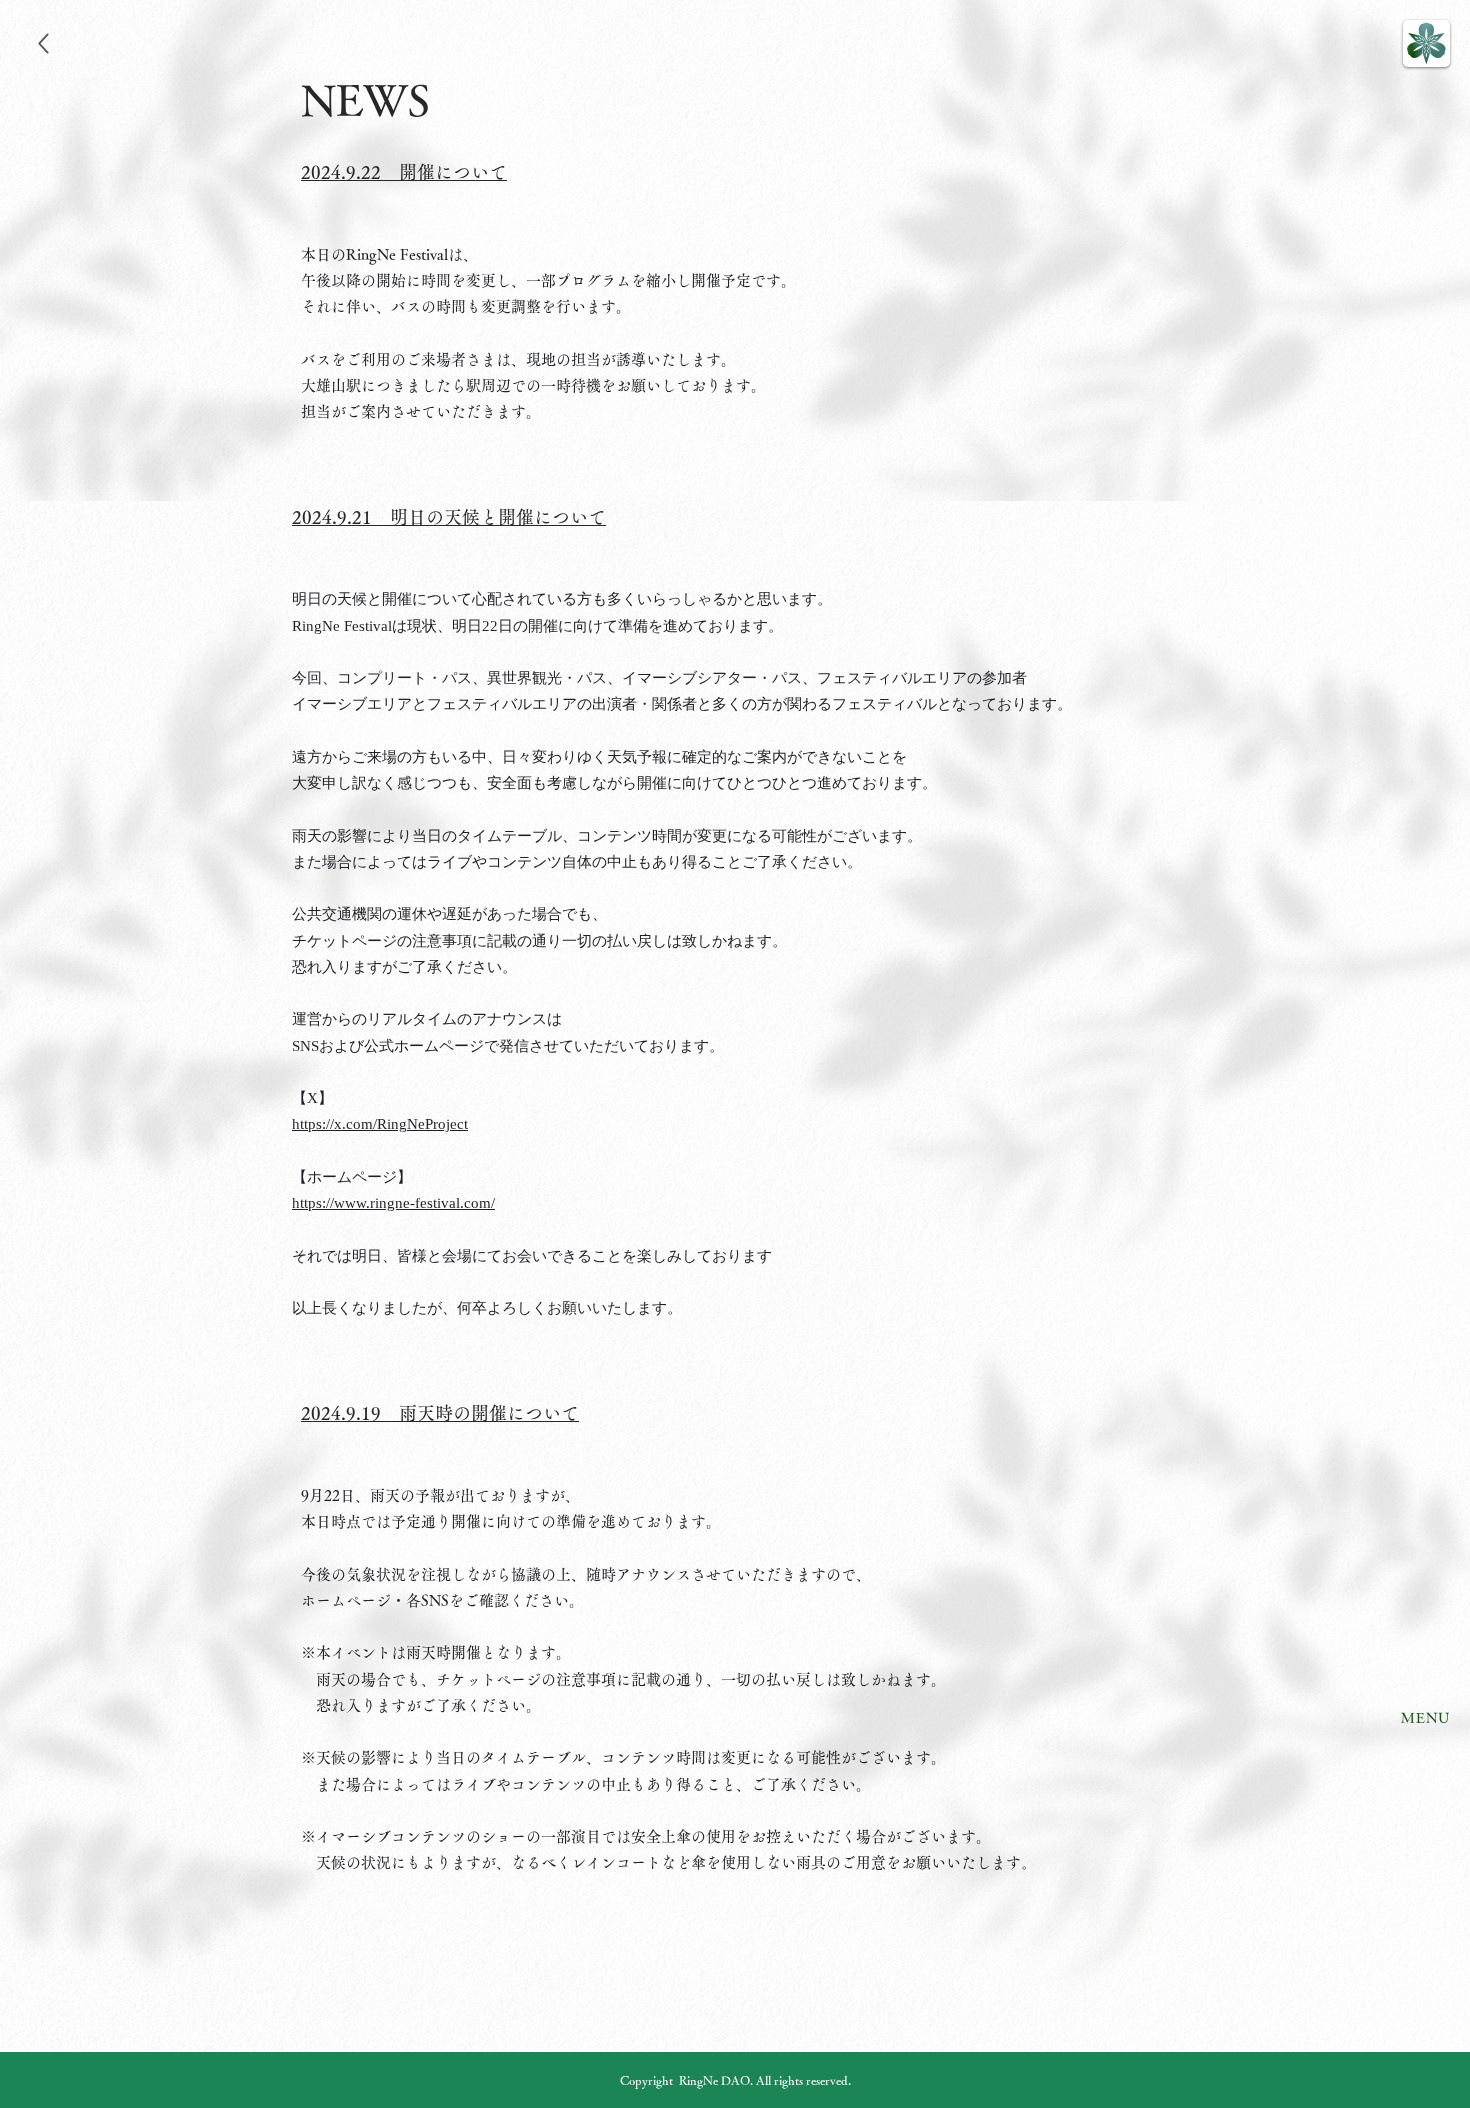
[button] (1426, 43)
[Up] (43, 43)
